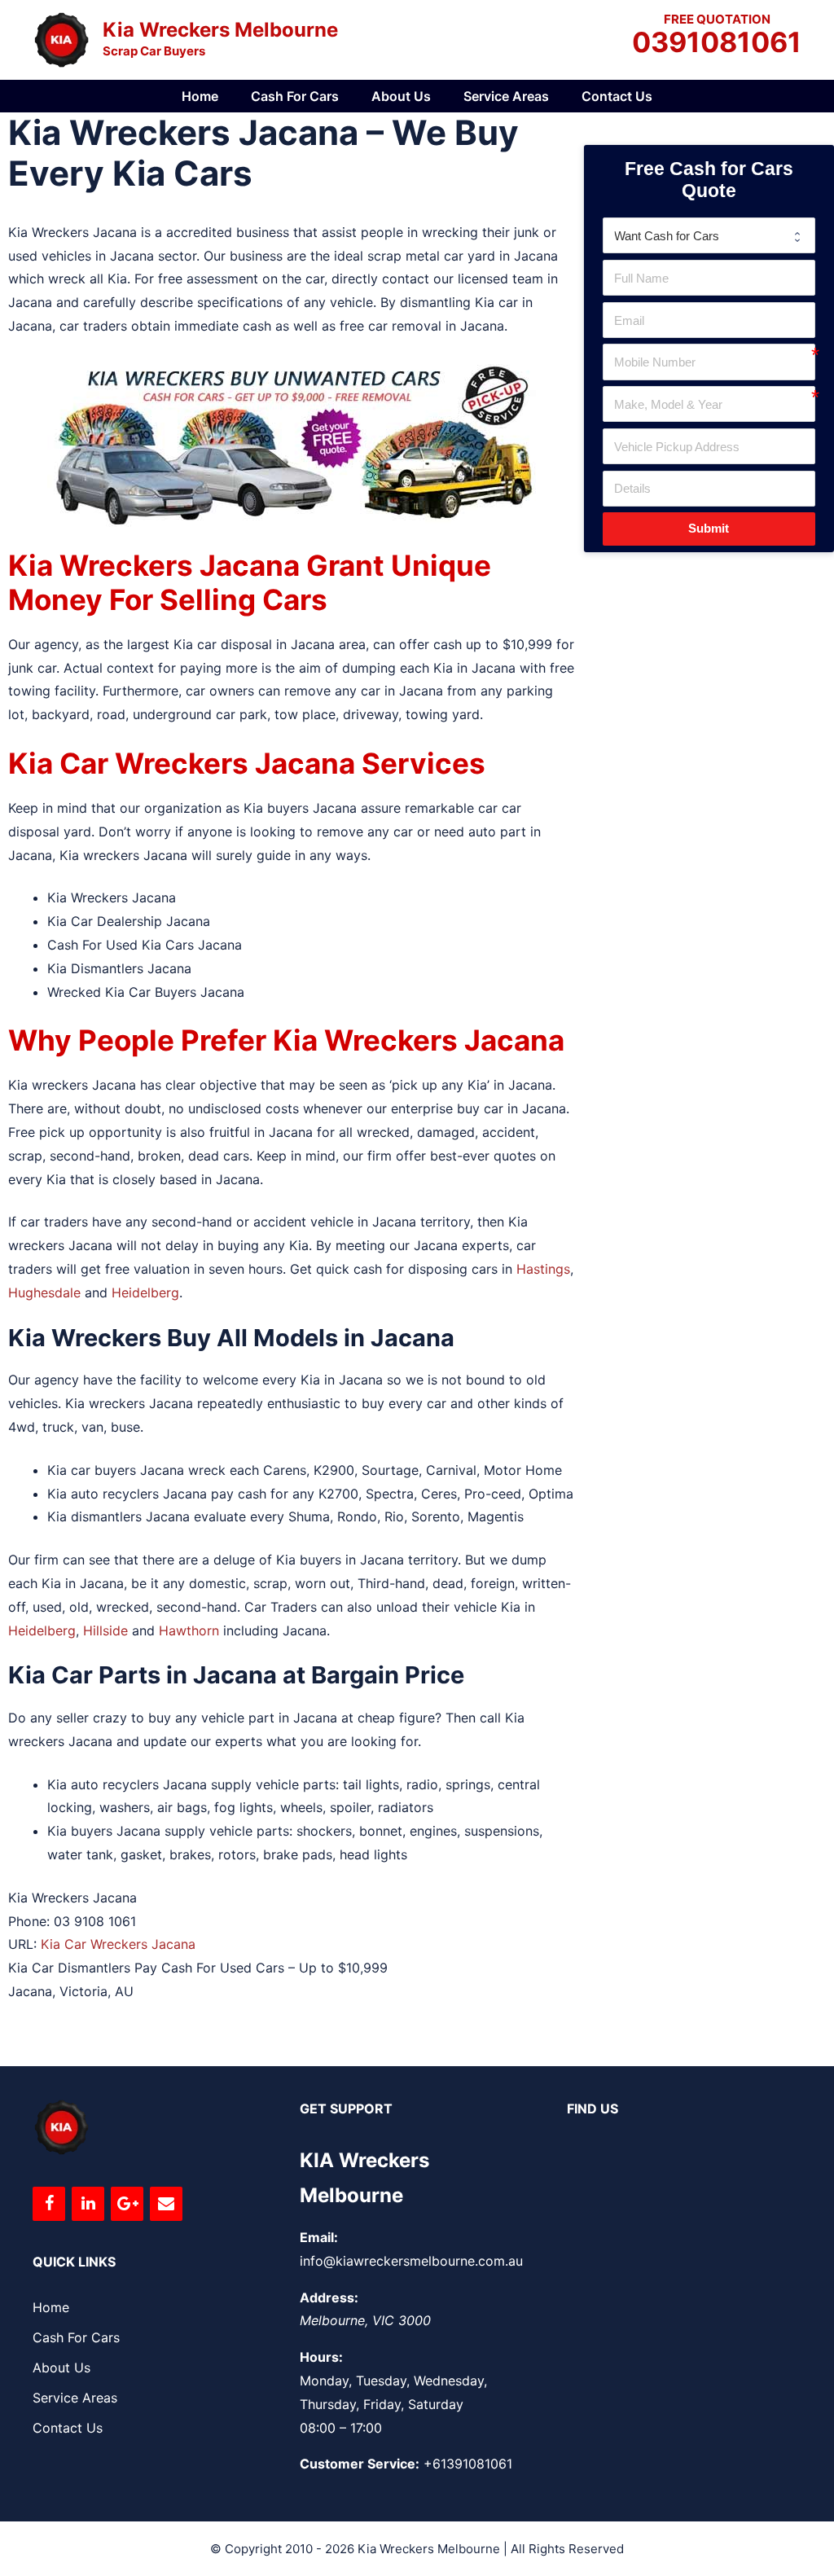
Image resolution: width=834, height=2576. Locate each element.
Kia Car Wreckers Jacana (118, 1944)
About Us (401, 96)
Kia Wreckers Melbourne (220, 30)
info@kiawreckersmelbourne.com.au (411, 2261)
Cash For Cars (295, 96)
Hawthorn (189, 1630)
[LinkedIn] (88, 2204)
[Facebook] (49, 2204)
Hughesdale (44, 1292)
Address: (329, 2297)
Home (200, 96)
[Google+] (127, 2204)
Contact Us (617, 96)
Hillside (105, 1630)
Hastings (543, 1269)
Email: (319, 2237)
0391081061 (717, 43)
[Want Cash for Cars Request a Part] (709, 235)
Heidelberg (145, 1292)
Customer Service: (360, 2464)
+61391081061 (468, 2464)
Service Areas (506, 96)
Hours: (321, 2357)
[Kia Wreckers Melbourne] (61, 38)
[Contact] (166, 2204)
